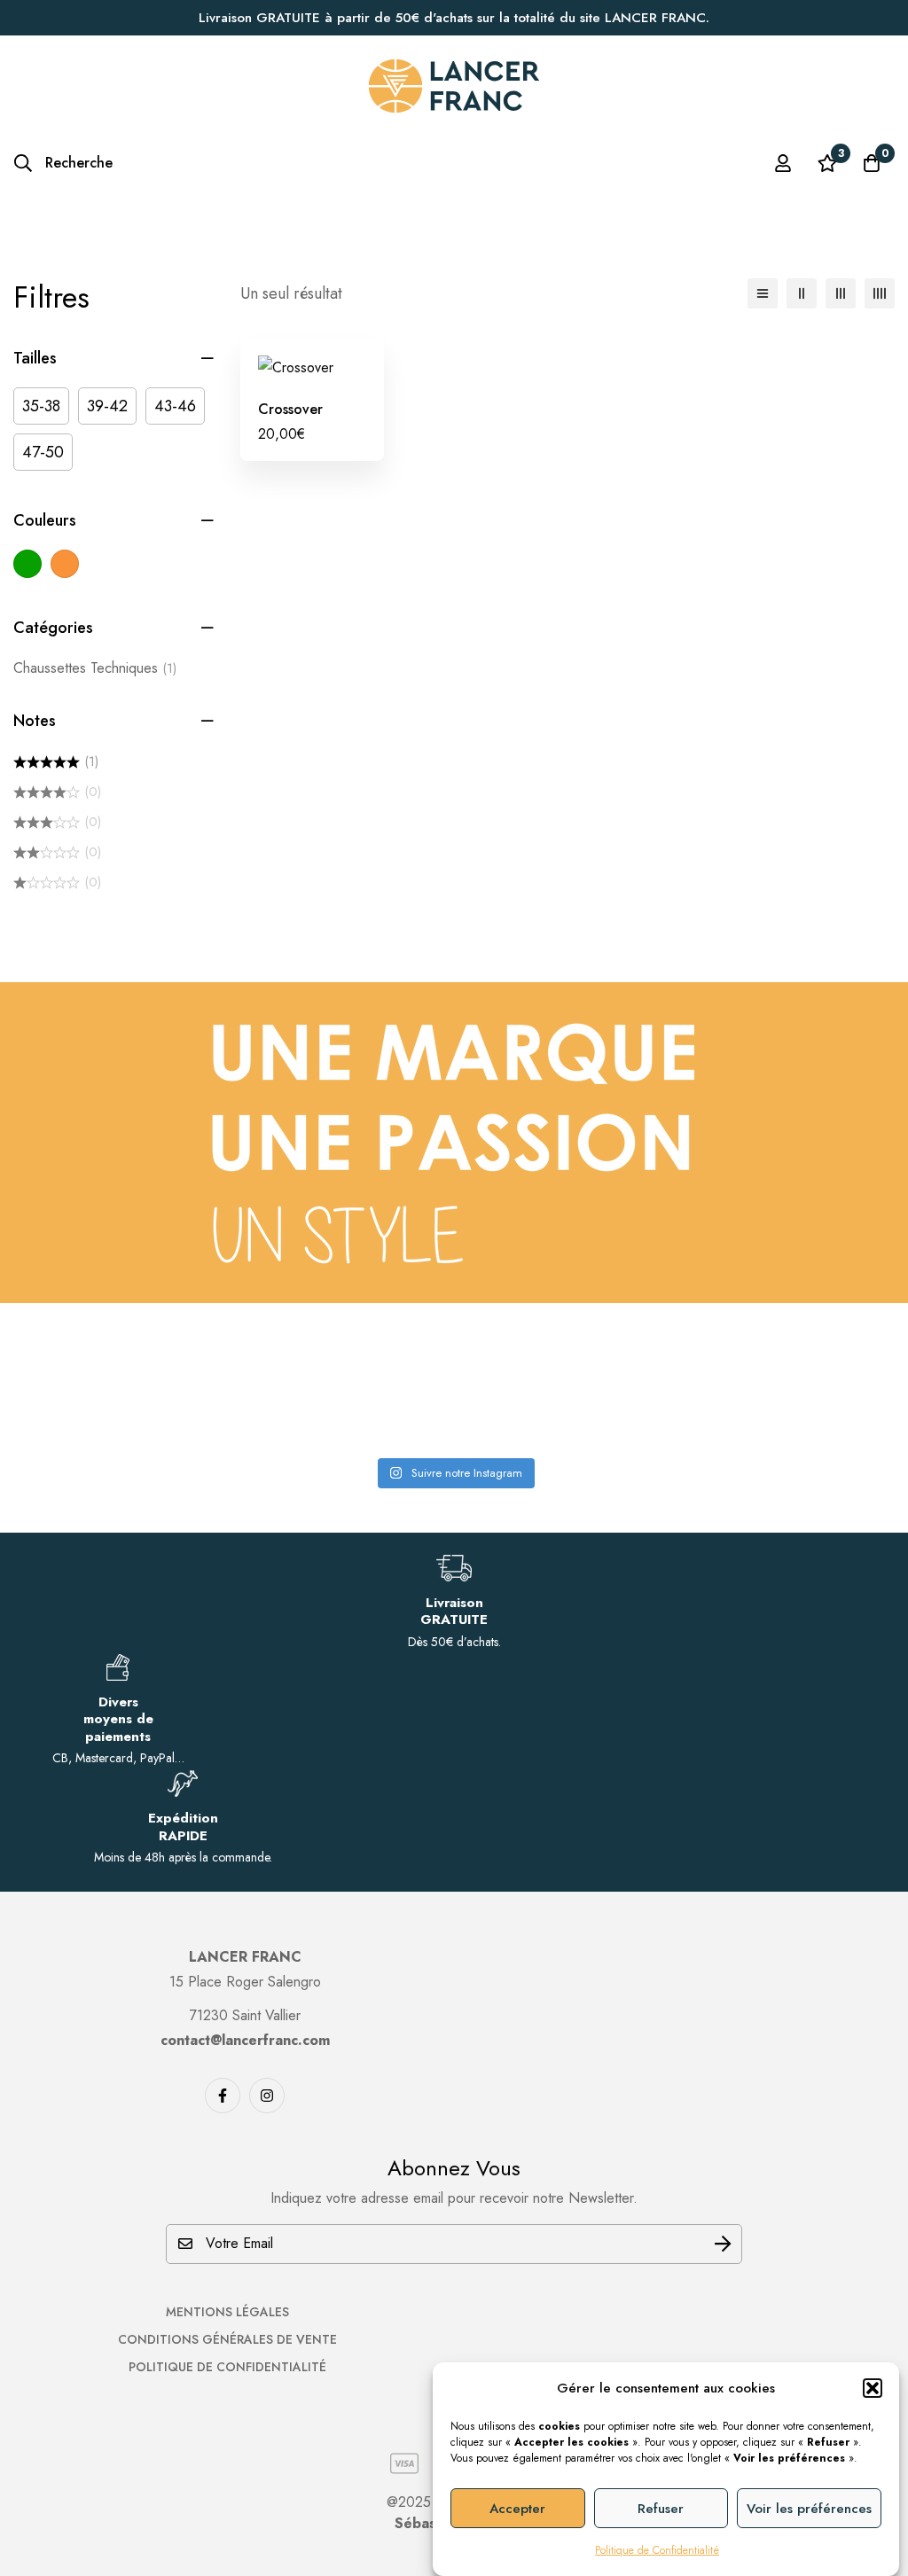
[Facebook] (223, 2096)
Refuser (661, 2509)
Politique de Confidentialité (657, 2550)
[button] (873, 2388)
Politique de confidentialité (227, 2367)
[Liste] (763, 293)
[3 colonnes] (841, 293)
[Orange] (65, 564)
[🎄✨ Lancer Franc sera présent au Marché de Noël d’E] (340, 1389)
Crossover (290, 409)
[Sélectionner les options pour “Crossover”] (292, 374)
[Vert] (27, 564)
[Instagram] (267, 2096)
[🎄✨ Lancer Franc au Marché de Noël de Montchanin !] (110, 1389)
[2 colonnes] (802, 293)
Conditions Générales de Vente (227, 2339)
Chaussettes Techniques (95, 668)
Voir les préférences (809, 2509)
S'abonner (722, 2244)
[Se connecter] (783, 163)
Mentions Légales (227, 2312)
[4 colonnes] (880, 293)
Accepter (517, 2509)
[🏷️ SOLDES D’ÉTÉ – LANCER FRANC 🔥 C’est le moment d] (798, 1389)
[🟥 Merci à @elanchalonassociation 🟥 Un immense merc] (569, 1389)
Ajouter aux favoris (332, 374)
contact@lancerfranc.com (245, 2040)
